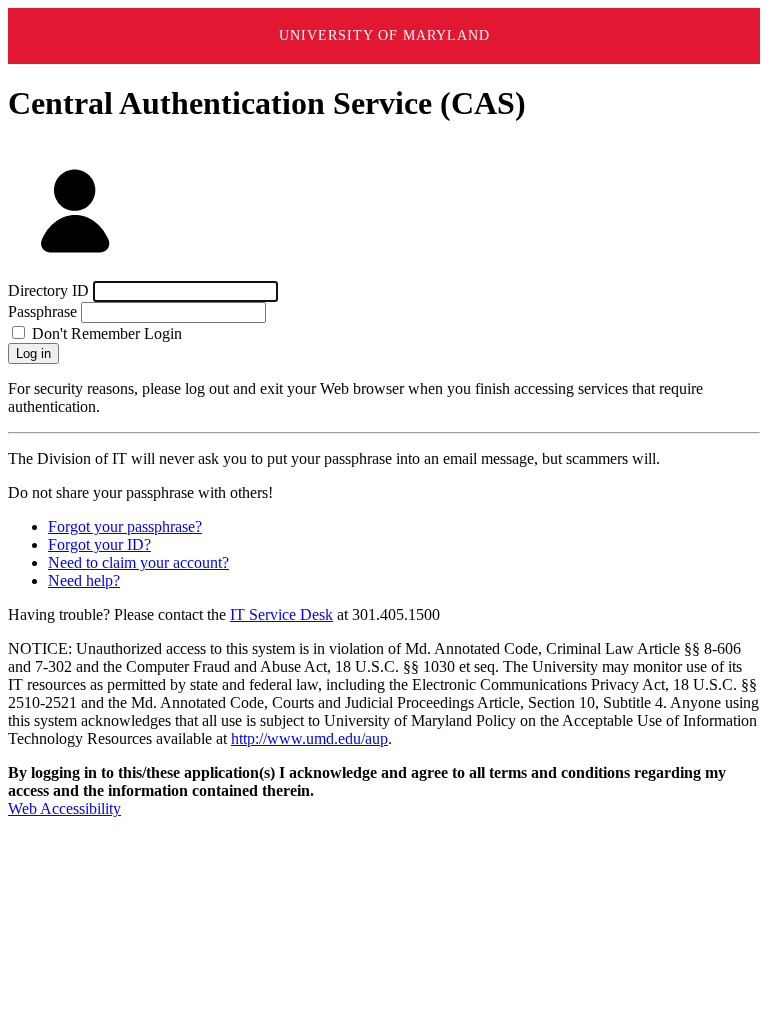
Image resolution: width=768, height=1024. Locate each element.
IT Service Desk (281, 614)
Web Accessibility (64, 808)
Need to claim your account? (138, 562)
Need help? (84, 580)
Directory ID (48, 290)
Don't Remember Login (105, 333)
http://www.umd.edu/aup (309, 738)
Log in (33, 353)
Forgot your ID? (99, 544)
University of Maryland (384, 35)
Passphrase (42, 311)
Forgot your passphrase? (125, 526)
